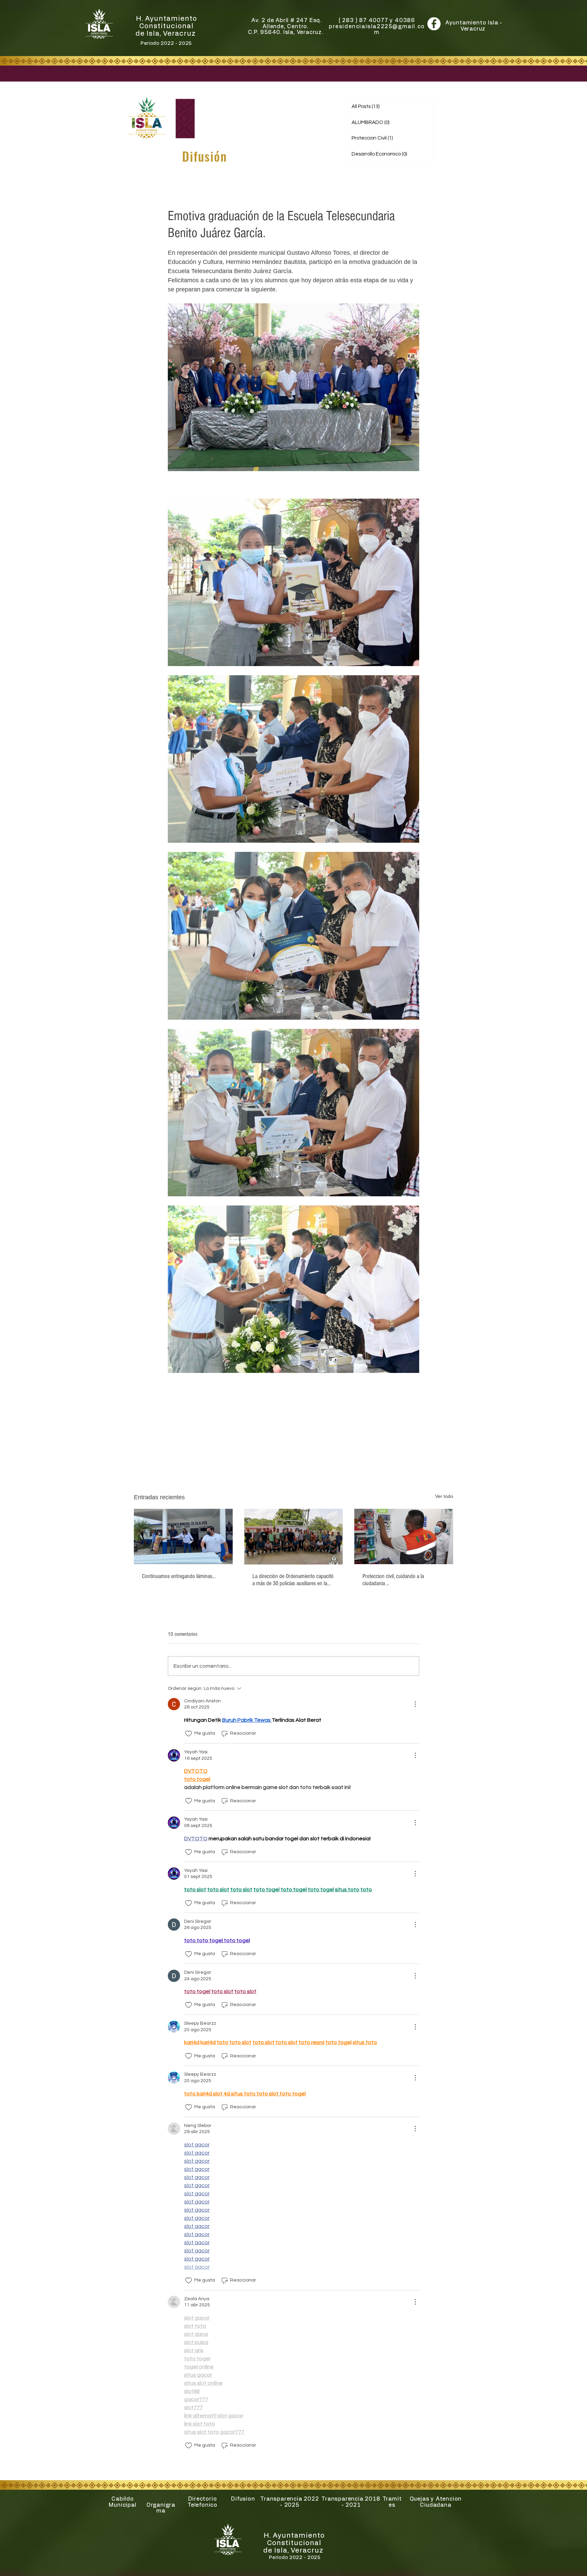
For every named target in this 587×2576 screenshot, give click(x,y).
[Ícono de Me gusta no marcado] (189, 1734)
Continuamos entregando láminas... (179, 1576)
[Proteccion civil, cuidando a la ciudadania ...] (404, 1536)
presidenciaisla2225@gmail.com (377, 30)
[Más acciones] (415, 1704)
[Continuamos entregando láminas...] (183, 1536)
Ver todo (444, 1496)
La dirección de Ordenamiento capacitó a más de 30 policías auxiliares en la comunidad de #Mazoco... (293, 1580)
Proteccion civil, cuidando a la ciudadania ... (393, 1580)
